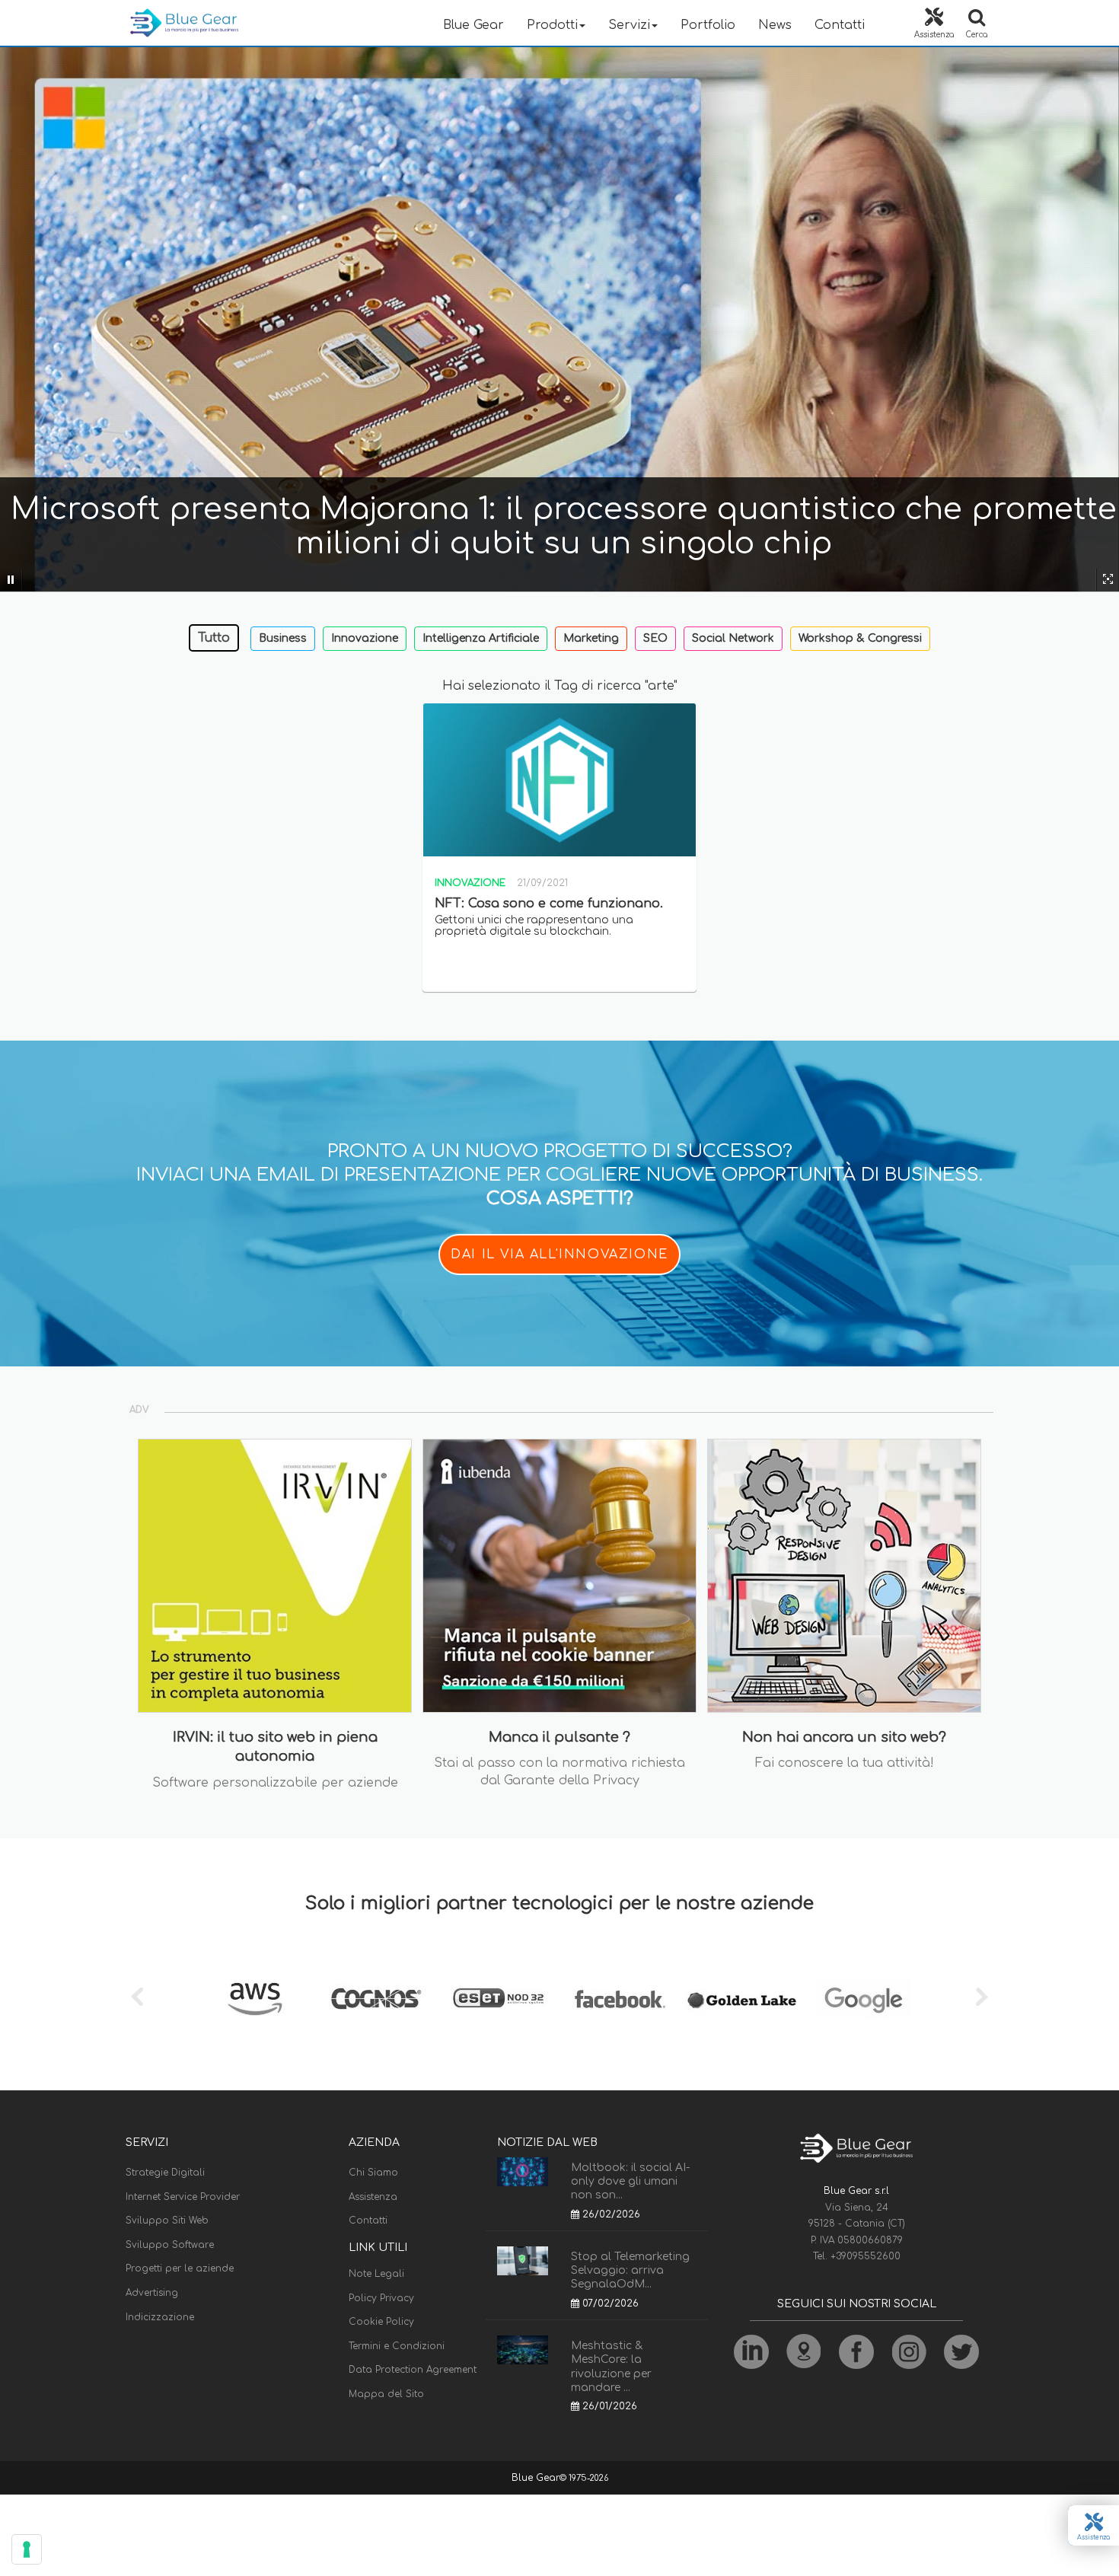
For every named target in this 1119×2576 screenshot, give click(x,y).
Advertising (152, 2293)
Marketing (591, 638)
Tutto (214, 638)
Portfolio (708, 25)
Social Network (733, 638)
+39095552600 (866, 2256)
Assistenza (373, 2197)
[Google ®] (864, 1999)
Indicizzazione (160, 2317)
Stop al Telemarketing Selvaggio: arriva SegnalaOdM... (630, 2270)
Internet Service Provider (183, 2197)
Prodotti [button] (552, 25)
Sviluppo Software (170, 2245)
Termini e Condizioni (397, 2346)
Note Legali (376, 2274)
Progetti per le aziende (180, 2268)
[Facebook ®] (620, 1999)
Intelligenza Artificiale (481, 638)
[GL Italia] (742, 1999)
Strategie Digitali (165, 2173)
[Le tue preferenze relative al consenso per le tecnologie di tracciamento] (27, 2549)
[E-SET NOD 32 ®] (499, 1999)
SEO (655, 638)
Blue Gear (473, 25)
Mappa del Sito (386, 2394)
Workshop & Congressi (860, 638)
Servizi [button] (629, 25)
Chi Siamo (373, 2173)
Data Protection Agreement (413, 2370)
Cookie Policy (381, 2322)
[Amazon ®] (255, 1999)
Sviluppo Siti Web (167, 2221)
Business (283, 638)
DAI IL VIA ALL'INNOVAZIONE (559, 1255)
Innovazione (365, 638)
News (775, 25)
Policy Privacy (381, 2298)
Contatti (840, 25)
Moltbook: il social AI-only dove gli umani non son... (630, 2181)
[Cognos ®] (377, 1999)
